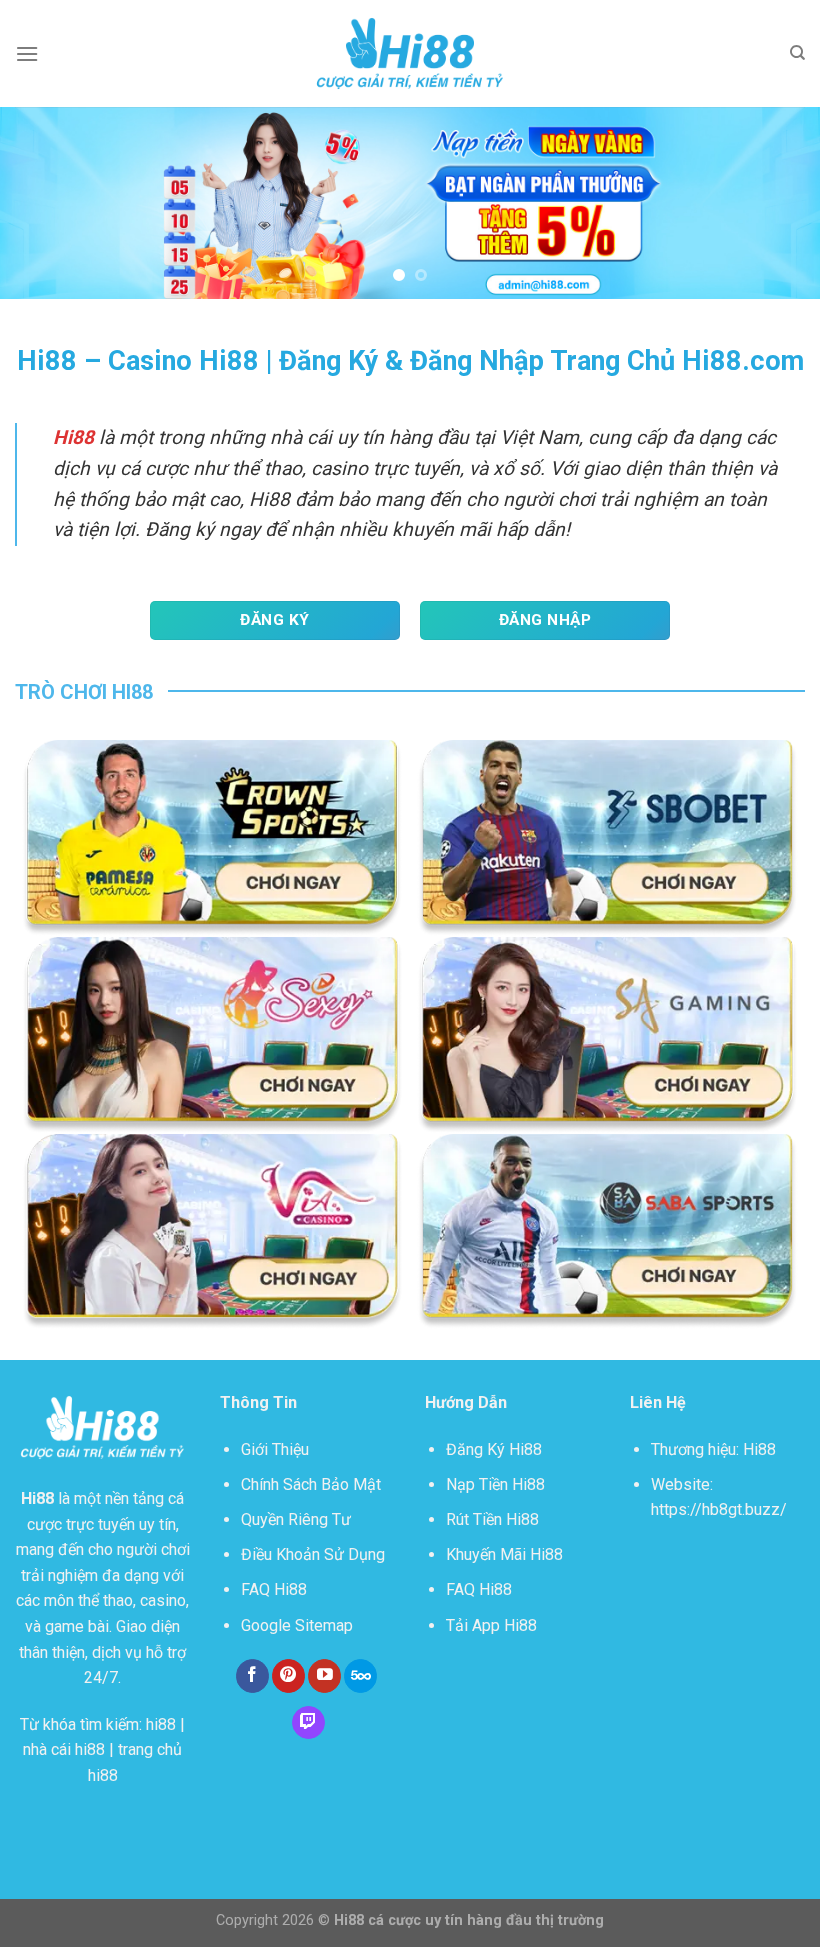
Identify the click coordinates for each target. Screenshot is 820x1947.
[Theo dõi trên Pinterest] (288, 1676)
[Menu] (27, 53)
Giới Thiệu (275, 1449)
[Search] (797, 53)
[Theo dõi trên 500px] (360, 1676)
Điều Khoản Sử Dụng (313, 1554)
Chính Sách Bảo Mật (311, 1484)
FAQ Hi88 (274, 1589)
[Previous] (42, 203)
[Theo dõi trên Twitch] (308, 1723)
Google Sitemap (297, 1625)
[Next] (778, 203)
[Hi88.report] (410, 54)
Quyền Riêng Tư (296, 1519)
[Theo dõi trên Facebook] (252, 1676)
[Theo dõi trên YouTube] (324, 1676)
